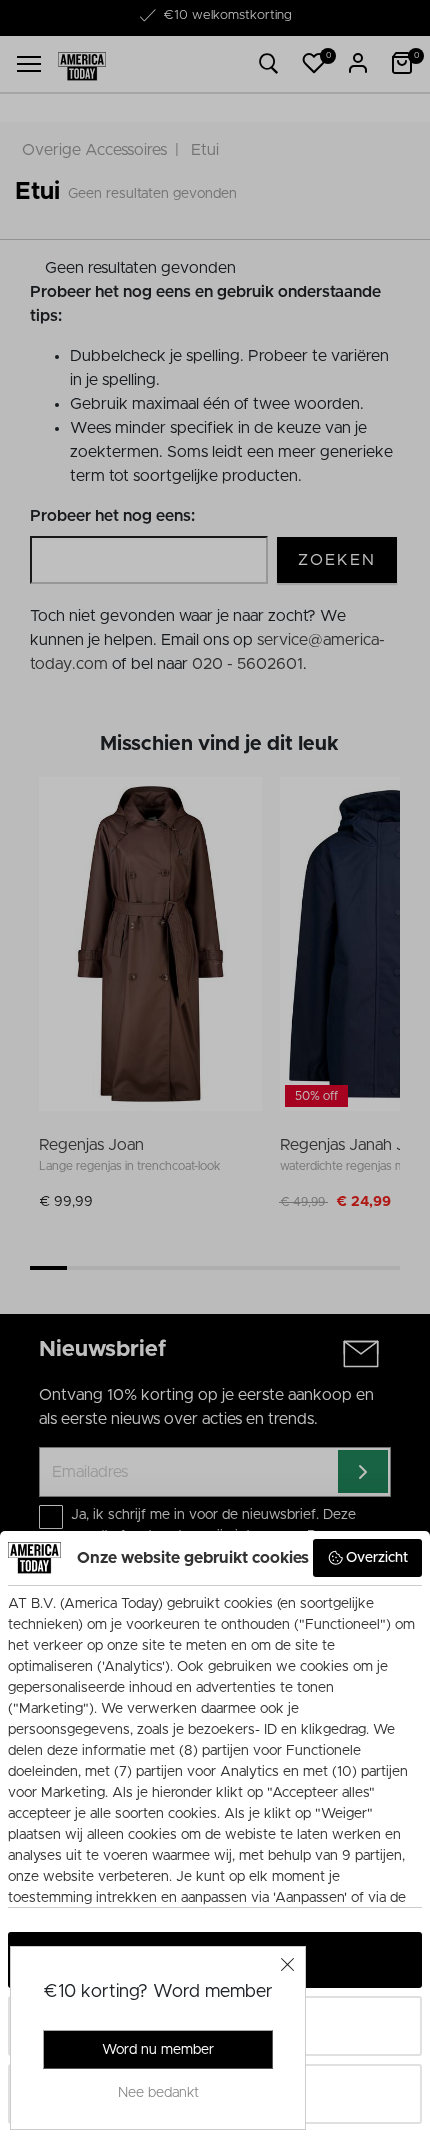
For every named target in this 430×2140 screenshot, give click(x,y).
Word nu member (158, 2050)
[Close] (288, 1964)
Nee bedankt (158, 2093)
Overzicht (377, 1558)
